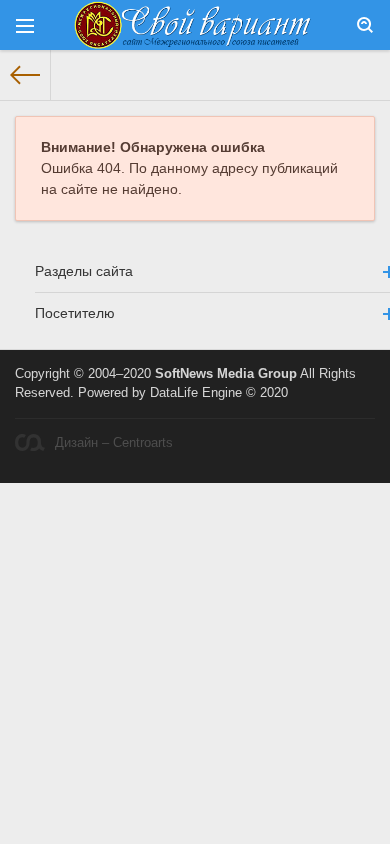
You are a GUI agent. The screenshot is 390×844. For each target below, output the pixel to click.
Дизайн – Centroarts (114, 443)
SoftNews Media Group (226, 374)
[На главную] (25, 75)
